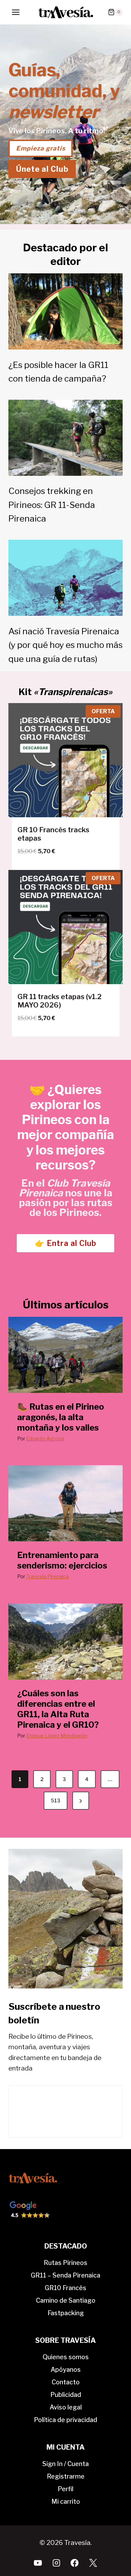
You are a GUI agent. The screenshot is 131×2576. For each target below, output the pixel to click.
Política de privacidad (65, 2420)
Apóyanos (66, 2370)
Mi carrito (66, 2501)
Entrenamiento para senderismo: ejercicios (62, 1560)
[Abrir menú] (16, 12)
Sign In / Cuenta (65, 2464)
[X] (93, 2563)
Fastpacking (66, 2313)
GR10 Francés (65, 2288)
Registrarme (66, 2476)
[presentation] (65, 1355)
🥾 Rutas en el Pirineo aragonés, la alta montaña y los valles (61, 1417)
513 (56, 1800)
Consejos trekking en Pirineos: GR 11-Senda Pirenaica (52, 505)
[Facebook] (75, 2563)
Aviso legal (66, 2407)
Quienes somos (66, 2357)
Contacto (66, 2382)
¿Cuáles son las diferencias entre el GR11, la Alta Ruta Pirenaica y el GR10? (58, 1709)
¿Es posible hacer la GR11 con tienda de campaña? (58, 372)
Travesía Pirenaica (48, 1576)
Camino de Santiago (66, 2300)
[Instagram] (56, 2563)
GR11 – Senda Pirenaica (65, 2275)
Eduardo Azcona (45, 1438)
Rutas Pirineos (65, 2263)
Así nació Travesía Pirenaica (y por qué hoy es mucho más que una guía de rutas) (65, 645)
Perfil (65, 2489)
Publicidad (66, 2395)
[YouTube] (38, 2563)
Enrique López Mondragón (57, 1736)
